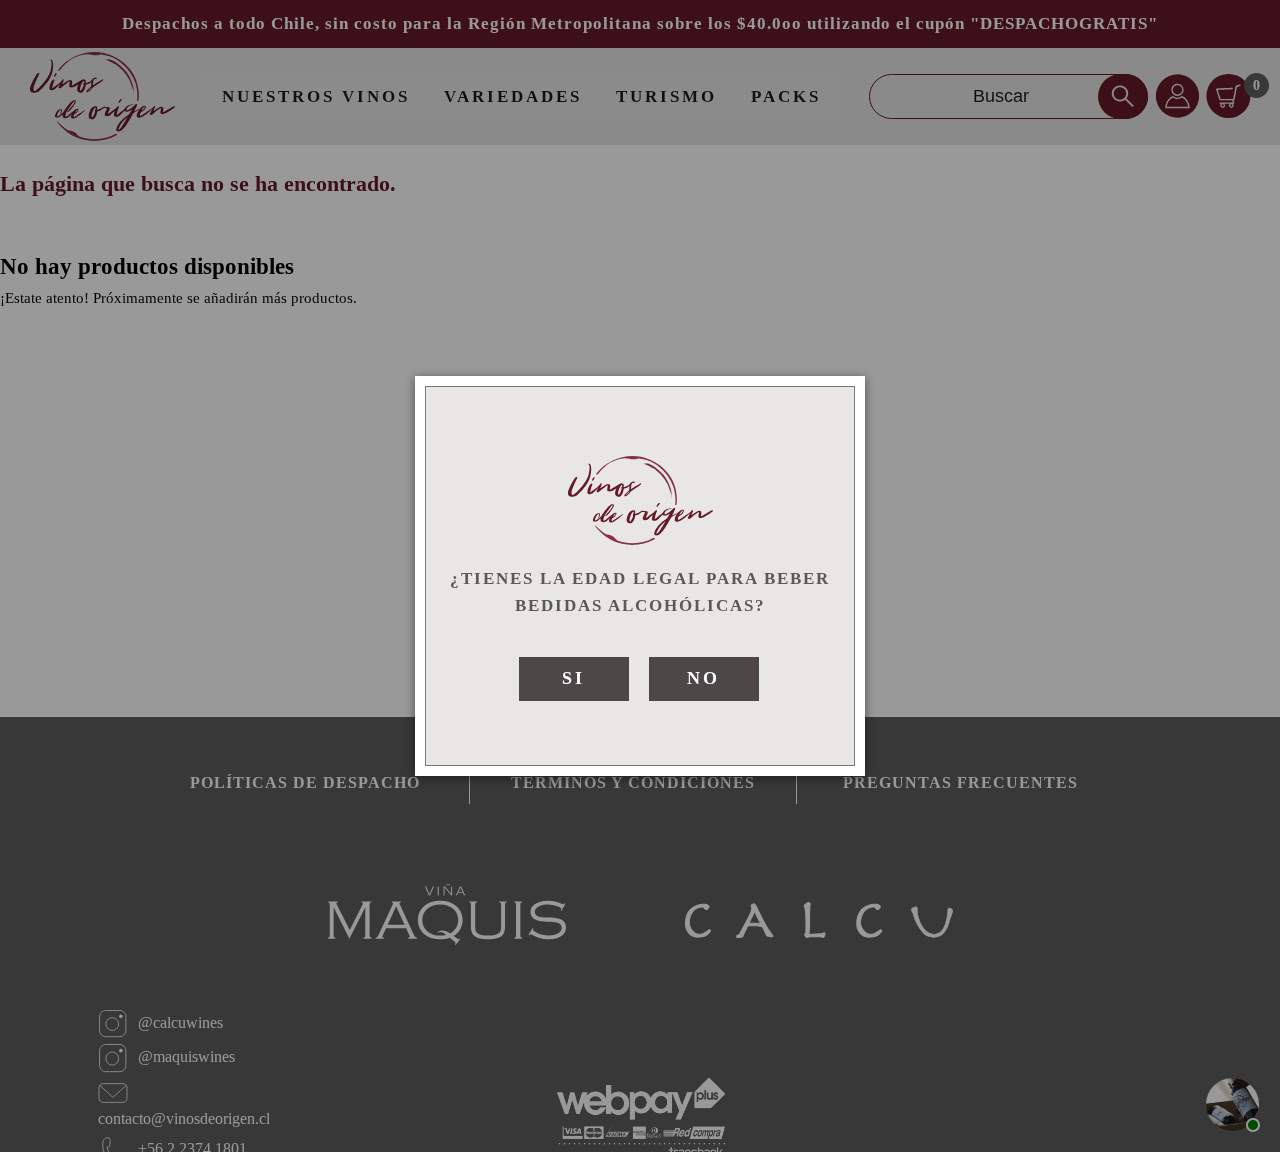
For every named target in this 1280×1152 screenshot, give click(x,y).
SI (573, 678)
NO (703, 678)
